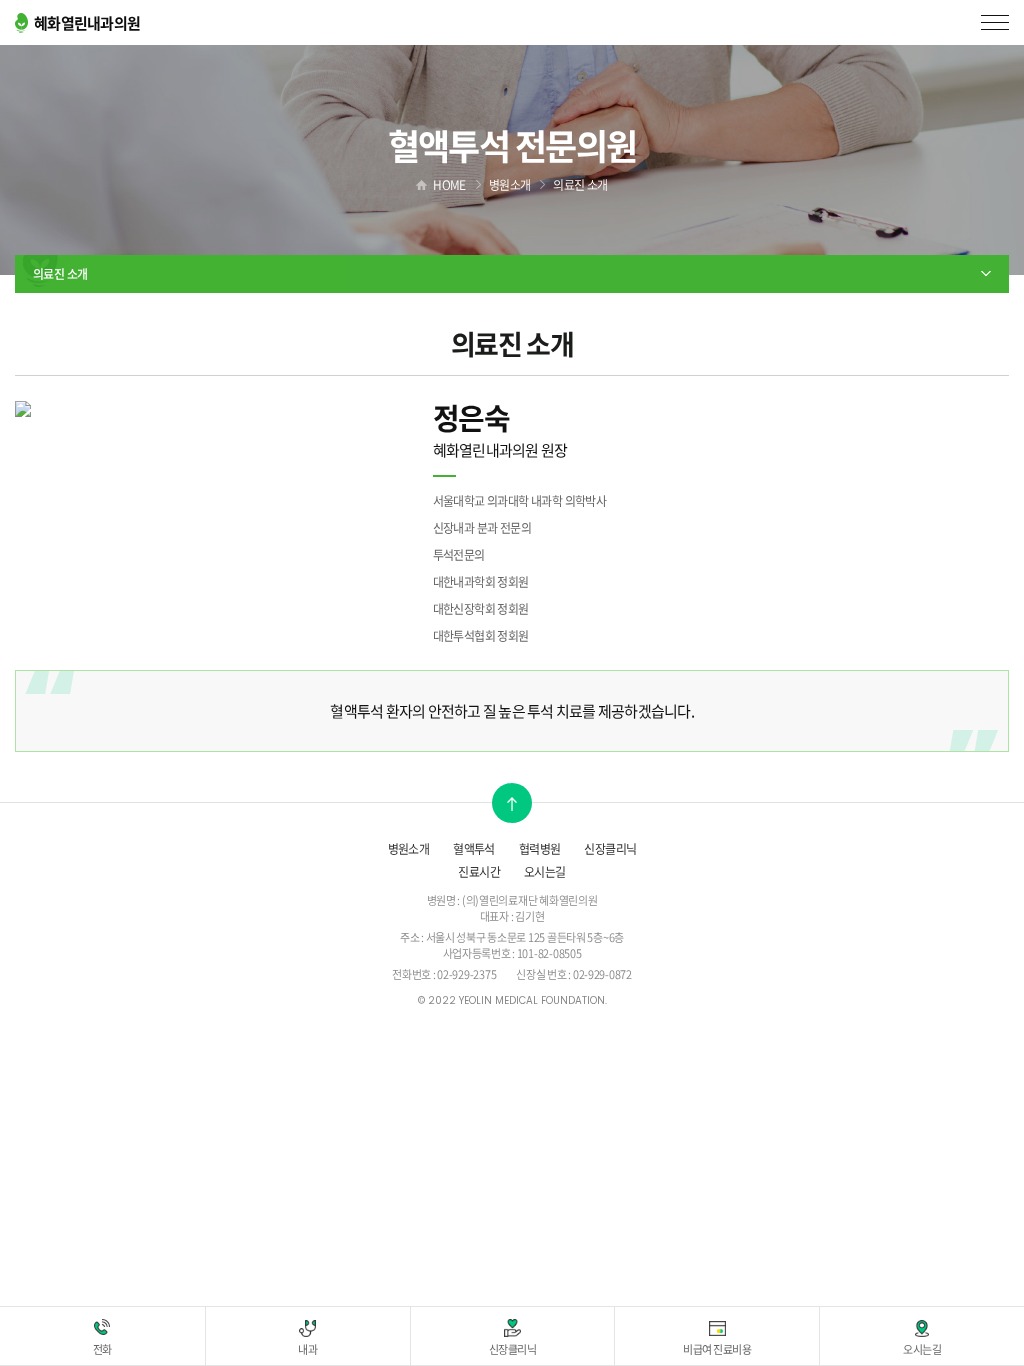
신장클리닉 (610, 849)
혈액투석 (474, 849)
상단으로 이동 (512, 803)
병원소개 (409, 849)
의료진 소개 (60, 274)
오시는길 (545, 872)
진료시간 (479, 872)
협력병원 (540, 849)
